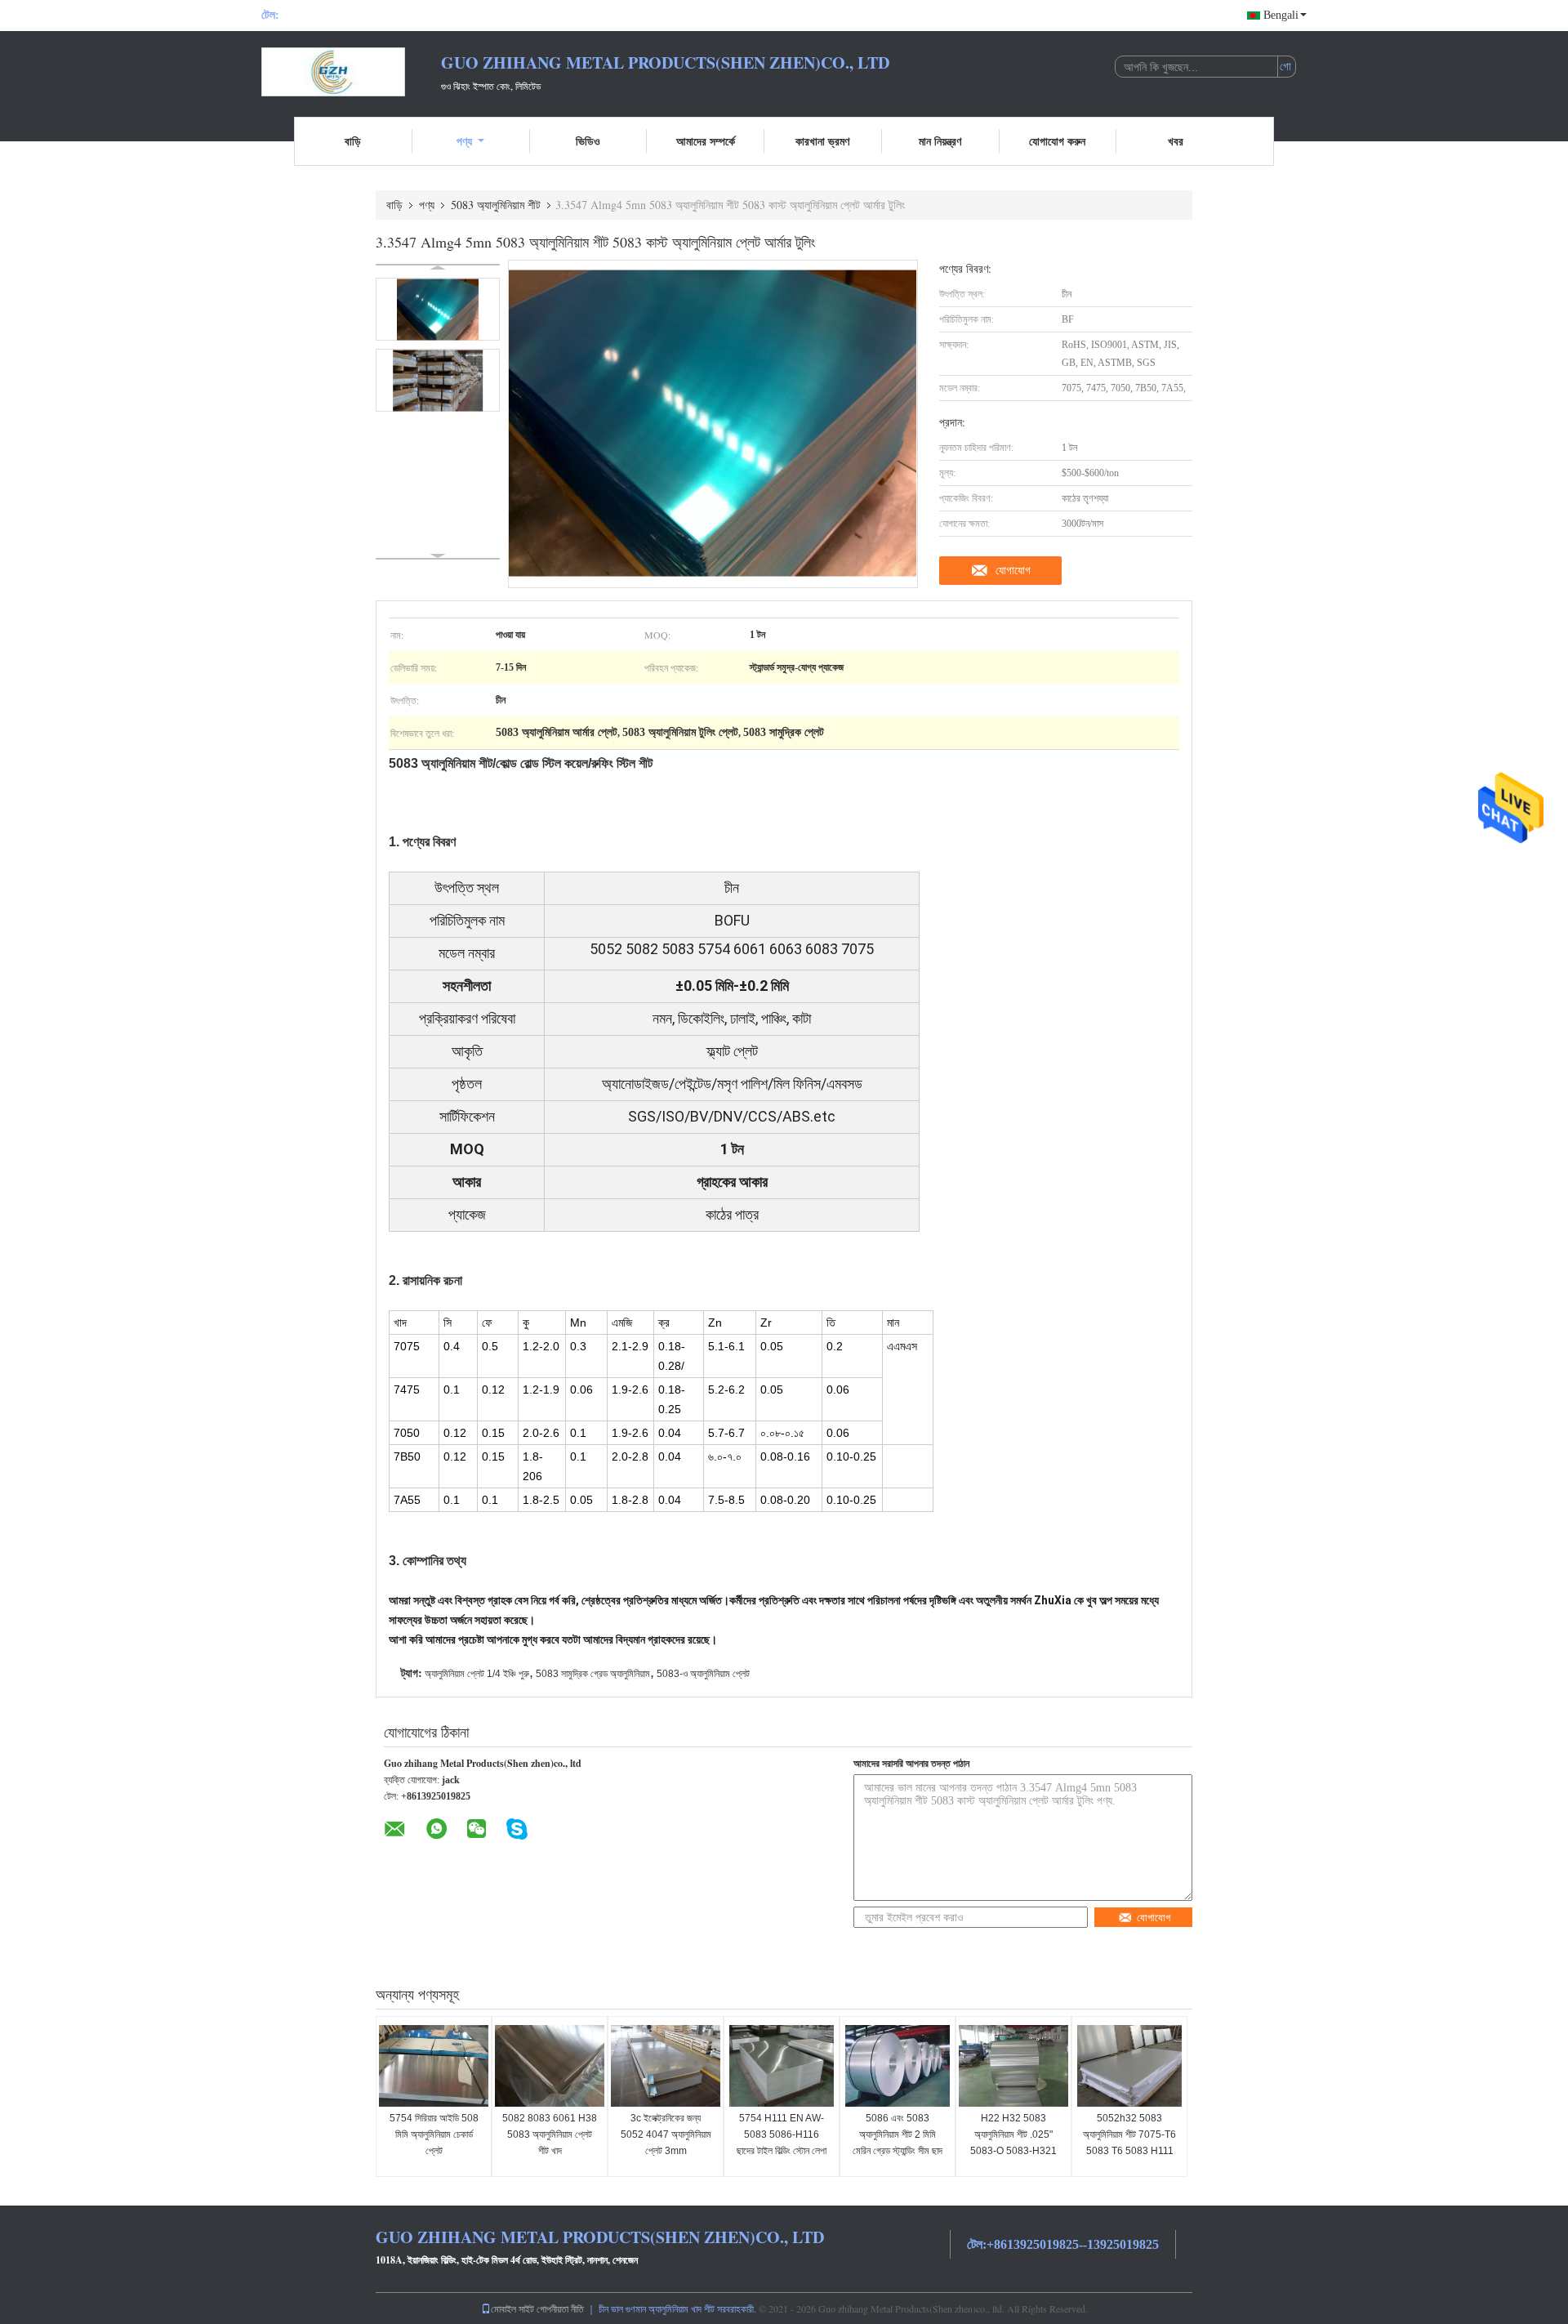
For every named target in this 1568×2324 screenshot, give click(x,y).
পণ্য (464, 141)
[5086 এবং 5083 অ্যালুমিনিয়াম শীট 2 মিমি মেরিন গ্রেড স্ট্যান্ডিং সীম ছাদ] (898, 2066)
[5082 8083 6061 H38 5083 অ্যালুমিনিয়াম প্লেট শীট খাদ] (550, 2066)
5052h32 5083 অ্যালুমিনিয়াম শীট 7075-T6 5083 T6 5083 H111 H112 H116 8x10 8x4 (1129, 2143)
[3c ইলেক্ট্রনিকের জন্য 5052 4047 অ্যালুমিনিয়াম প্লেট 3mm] (666, 2066)
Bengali (1281, 15)
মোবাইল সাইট (512, 2308)
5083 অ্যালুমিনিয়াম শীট (496, 205)
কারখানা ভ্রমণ (822, 141)
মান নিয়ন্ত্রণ (940, 141)
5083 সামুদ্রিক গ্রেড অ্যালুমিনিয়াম (593, 1674)
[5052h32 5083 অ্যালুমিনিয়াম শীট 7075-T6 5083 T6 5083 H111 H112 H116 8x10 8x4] (1129, 2066)
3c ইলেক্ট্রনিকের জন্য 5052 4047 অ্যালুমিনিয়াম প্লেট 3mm (666, 2134)
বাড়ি (353, 141)
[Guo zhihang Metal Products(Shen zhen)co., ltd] (351, 72)
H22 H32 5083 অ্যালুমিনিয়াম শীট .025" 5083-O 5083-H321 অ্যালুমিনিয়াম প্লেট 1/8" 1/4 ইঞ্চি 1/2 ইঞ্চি (1013, 2151)
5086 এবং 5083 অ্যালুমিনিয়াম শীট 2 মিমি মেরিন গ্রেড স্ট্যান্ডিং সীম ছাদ (898, 2134)
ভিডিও (588, 141)
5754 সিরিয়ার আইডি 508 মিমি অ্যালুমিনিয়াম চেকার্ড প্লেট (434, 2134)
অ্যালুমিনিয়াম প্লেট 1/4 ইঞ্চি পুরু (477, 1674)
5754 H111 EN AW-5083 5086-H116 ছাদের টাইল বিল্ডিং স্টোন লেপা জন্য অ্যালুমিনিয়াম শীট (782, 2143)
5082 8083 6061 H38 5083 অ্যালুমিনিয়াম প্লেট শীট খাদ (550, 2134)
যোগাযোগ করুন (1057, 141)
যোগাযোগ (1013, 570)
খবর (1176, 141)
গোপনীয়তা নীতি (560, 2308)
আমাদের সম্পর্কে (706, 141)
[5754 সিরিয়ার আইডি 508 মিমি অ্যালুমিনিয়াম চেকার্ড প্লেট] (434, 2066)
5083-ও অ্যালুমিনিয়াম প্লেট (703, 1674)
